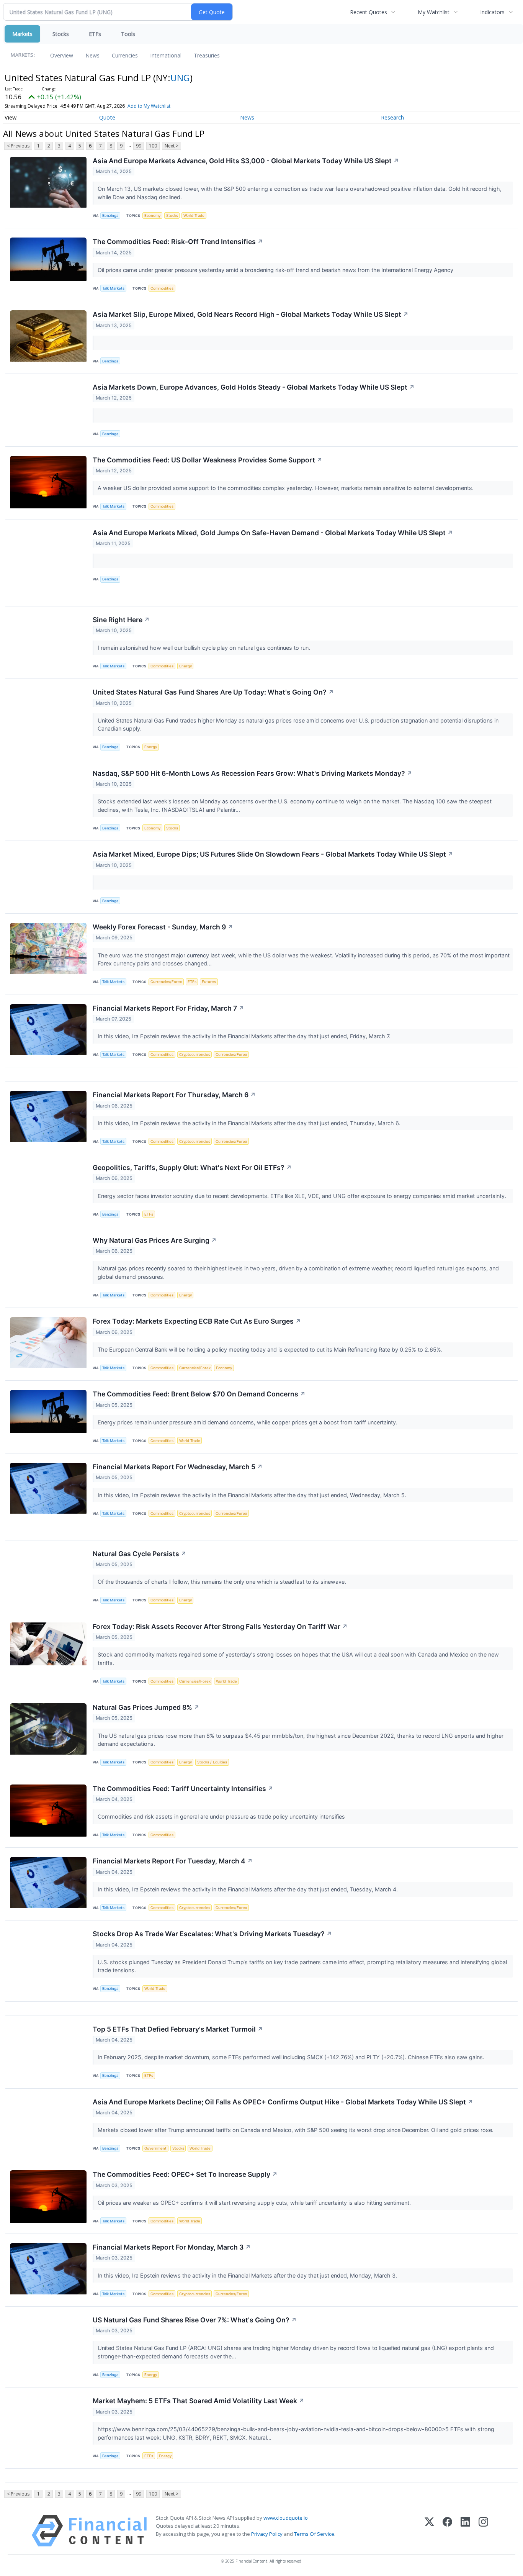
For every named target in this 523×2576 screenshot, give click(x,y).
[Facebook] (447, 2531)
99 (139, 146)
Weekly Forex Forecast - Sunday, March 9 (163, 927)
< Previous (18, 146)
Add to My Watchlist (149, 106)
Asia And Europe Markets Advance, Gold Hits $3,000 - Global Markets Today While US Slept (246, 161)
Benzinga (110, 215)
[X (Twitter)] (429, 2531)
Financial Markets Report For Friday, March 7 (168, 1008)
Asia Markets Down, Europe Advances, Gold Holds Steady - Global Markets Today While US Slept (254, 387)
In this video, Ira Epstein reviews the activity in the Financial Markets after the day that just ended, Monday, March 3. (248, 2275)
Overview (62, 55)
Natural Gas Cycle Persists (140, 1554)
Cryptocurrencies (195, 1054)
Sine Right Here (121, 620)
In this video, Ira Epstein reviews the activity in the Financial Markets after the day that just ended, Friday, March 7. (245, 1036)
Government (155, 2148)
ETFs (95, 34)
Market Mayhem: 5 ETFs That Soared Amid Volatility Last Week (199, 2401)
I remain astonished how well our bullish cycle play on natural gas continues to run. (205, 648)
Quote (107, 117)
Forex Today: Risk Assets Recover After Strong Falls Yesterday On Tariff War (220, 1626)
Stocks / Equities (212, 1762)
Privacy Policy (267, 2534)
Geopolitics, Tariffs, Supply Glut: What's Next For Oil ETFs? (192, 1168)
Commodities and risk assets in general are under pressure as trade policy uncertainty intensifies (222, 1816)
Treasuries (207, 55)
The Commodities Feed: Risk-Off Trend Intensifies (178, 242)
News (92, 55)
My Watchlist (434, 12)
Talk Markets (113, 288)
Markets (22, 34)
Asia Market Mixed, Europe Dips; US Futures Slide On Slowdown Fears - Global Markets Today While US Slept (273, 854)
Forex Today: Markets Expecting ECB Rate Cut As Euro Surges (197, 1321)
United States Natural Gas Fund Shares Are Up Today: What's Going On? (213, 692)
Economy (152, 215)
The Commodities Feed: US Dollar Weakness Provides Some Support (208, 460)
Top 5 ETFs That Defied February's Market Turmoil (178, 2029)
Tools (128, 34)
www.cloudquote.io (286, 2518)
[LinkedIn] (465, 2531)
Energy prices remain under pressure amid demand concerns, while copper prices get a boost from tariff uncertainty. (248, 1422)
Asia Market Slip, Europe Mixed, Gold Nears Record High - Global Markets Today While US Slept (251, 314)
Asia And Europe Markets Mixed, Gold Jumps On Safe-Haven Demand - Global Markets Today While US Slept (273, 533)
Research (392, 117)
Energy (186, 666)
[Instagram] (483, 2531)
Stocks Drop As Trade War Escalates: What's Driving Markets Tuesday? (212, 1934)
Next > (172, 146)
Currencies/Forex (166, 982)
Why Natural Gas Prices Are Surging (155, 1240)
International (166, 55)
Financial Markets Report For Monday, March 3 (172, 2247)
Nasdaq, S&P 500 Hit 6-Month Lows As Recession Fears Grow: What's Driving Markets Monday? (253, 773)
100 (153, 146)
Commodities (162, 288)
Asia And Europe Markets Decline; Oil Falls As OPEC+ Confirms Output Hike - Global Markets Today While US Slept (283, 2102)
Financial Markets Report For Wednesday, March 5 (178, 1467)
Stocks (61, 34)
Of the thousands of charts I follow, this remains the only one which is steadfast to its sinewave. (223, 1582)
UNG (180, 78)
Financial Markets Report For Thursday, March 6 (174, 1095)
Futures (209, 982)
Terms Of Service (314, 2534)
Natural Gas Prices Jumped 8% (146, 1707)
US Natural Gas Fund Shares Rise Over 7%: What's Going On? (195, 2320)
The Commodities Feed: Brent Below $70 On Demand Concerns (199, 1394)
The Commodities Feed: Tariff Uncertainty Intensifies (183, 1789)
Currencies (125, 55)
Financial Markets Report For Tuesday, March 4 (173, 1861)
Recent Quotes (369, 12)
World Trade (194, 215)
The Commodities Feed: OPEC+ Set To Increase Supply (185, 2174)
